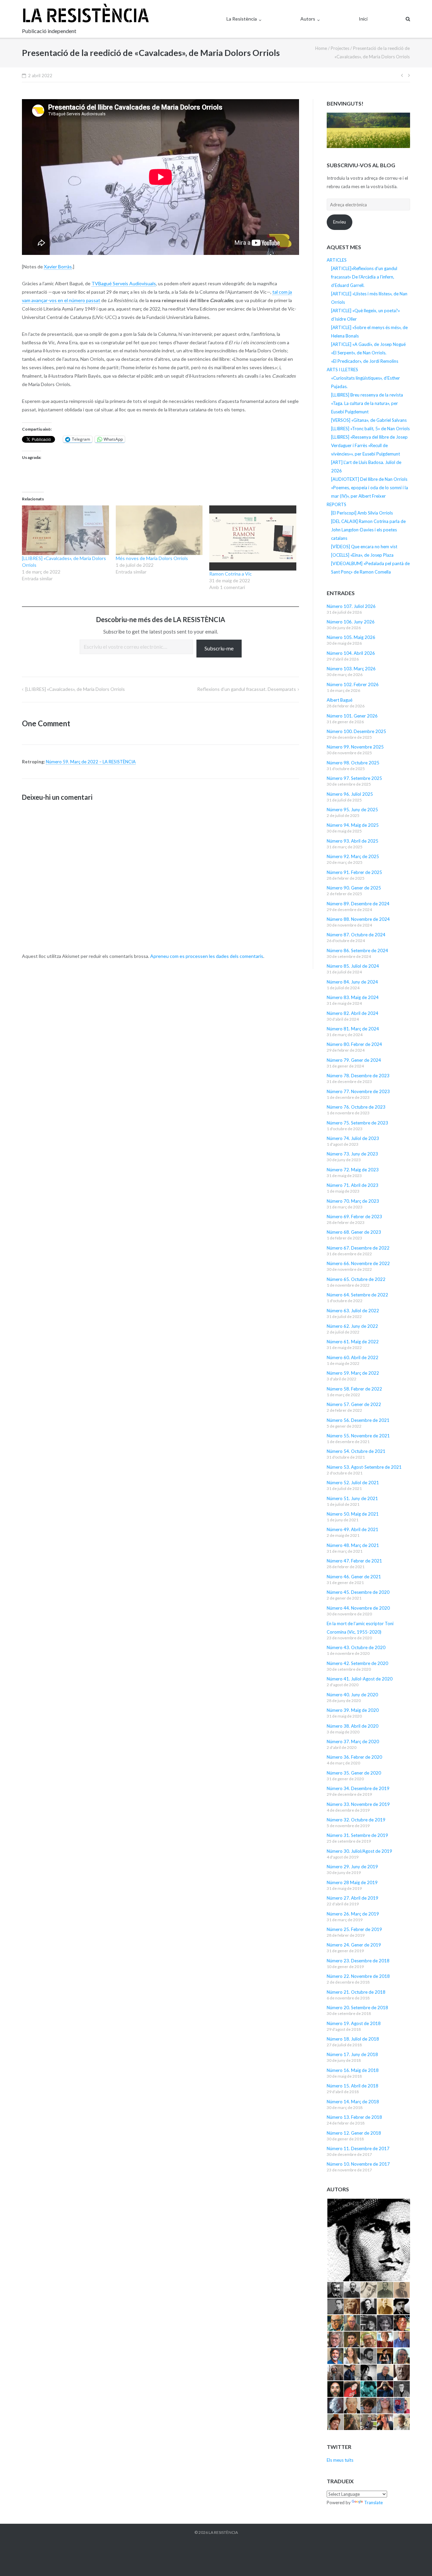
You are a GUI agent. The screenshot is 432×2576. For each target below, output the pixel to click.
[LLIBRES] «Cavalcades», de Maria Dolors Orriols (75, 689)
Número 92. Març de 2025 (353, 856)
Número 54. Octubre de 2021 (356, 1451)
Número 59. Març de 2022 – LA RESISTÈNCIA (91, 762)
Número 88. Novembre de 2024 (358, 919)
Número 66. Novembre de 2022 (358, 1263)
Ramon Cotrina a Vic (231, 574)
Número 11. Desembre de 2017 (358, 2148)
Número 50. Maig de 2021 (353, 1514)
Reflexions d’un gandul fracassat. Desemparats (247, 689)
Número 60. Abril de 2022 (353, 1357)
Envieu (340, 222)
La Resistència (242, 19)
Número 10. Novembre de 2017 (358, 2164)
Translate (373, 2502)
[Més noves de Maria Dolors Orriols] (159, 530)
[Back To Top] (415, 2560)
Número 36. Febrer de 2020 (354, 1757)
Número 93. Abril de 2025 (353, 841)
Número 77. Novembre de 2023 (358, 1091)
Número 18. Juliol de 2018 (353, 2039)
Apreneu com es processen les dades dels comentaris (207, 956)
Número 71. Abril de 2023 (353, 1185)
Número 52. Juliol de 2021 (353, 1483)
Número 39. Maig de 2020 (353, 1710)
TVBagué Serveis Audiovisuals (124, 283)
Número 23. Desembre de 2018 (358, 1961)
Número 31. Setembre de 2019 (357, 1835)
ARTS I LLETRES (342, 370)
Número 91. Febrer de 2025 (354, 872)
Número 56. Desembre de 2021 (358, 1420)
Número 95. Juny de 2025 (352, 810)
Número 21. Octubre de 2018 (356, 1992)
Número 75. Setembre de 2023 (357, 1123)
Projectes (340, 48)
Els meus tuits (340, 2460)
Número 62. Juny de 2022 (352, 1326)
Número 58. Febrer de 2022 (354, 1389)
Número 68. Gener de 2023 (354, 1232)
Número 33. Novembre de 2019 (358, 1804)
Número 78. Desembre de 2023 (358, 1076)
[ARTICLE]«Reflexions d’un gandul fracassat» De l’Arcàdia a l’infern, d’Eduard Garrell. (364, 277)
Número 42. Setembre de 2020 (357, 1663)
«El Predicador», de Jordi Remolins (365, 361)
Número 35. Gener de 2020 (354, 1773)
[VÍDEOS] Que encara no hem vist (364, 547)
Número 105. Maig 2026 (351, 637)
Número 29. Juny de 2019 (352, 1867)
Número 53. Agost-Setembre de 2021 (364, 1467)
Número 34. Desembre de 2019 (358, 1788)
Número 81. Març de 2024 (353, 1029)
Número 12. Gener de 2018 (354, 2133)
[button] (368, 2240)
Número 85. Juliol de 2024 (353, 966)
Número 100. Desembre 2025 (356, 731)
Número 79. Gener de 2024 (354, 1060)
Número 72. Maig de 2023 (353, 1170)
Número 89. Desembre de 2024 (358, 904)
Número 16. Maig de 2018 (353, 2070)
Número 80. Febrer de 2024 (354, 1044)
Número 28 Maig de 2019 (352, 1882)
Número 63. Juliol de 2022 (353, 1311)
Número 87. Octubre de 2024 (356, 935)
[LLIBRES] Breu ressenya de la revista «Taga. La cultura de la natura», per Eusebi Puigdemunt (367, 403)
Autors (308, 19)
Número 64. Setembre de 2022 (357, 1295)
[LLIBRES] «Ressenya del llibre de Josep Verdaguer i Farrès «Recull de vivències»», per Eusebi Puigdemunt (369, 445)
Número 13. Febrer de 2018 (354, 2117)
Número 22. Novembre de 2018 (358, 1976)
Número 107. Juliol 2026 (351, 606)
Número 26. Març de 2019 (353, 1914)
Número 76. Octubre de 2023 (356, 1107)
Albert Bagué (340, 700)
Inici (363, 19)
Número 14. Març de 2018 (353, 2102)
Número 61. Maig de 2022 (353, 1342)
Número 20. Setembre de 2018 (357, 2008)
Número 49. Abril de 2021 (353, 1529)
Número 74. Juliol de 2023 (353, 1138)
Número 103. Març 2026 (351, 669)
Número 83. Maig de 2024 (353, 997)
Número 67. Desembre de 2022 (358, 1248)
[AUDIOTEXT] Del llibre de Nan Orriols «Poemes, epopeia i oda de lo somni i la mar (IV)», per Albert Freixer (370, 488)
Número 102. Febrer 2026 (353, 684)
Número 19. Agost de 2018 (354, 2023)
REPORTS (336, 504)
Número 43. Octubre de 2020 (356, 1647)
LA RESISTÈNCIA (223, 2532)
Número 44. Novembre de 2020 (358, 1608)
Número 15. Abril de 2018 (353, 2086)
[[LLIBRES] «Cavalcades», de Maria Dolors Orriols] (65, 530)
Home (321, 48)
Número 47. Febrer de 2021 (354, 1561)
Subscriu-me (219, 648)
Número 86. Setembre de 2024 (357, 950)
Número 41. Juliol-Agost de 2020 (360, 1679)
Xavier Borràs (58, 267)
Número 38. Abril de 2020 (353, 1726)
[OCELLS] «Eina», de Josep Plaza (362, 555)
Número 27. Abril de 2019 (353, 1898)
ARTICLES (337, 260)
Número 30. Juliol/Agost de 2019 (359, 1851)
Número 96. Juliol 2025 (350, 794)
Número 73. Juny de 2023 (352, 1154)
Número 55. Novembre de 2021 (358, 1436)
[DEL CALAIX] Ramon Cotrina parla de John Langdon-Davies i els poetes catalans (368, 530)
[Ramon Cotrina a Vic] (253, 538)
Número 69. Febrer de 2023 (354, 1217)
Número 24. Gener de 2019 (354, 1945)
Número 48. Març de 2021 (353, 1545)
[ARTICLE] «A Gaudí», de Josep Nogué (368, 344)
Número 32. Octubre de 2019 (356, 1820)
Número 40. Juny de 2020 (352, 1695)
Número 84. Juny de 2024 (352, 982)
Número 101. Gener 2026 (352, 716)
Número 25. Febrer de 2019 (354, 1929)
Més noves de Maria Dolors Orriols (152, 558)
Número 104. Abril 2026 (351, 653)
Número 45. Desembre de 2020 (358, 1592)
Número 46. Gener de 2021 (354, 1577)
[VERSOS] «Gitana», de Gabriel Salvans (369, 420)
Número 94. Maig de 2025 (353, 825)
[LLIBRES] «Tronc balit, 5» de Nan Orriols (370, 429)
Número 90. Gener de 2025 (354, 888)
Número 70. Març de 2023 (353, 1201)
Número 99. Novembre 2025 (355, 747)
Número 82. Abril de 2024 (353, 1013)
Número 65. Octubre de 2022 (356, 1279)
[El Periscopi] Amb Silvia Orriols (362, 513)
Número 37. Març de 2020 (353, 1741)
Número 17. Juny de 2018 (352, 2054)
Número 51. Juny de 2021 (352, 1498)
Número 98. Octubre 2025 (353, 763)
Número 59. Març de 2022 (353, 1373)
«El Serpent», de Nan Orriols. (359, 353)
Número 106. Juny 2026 (351, 622)
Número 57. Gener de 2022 (354, 1404)
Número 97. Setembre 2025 (354, 778)
